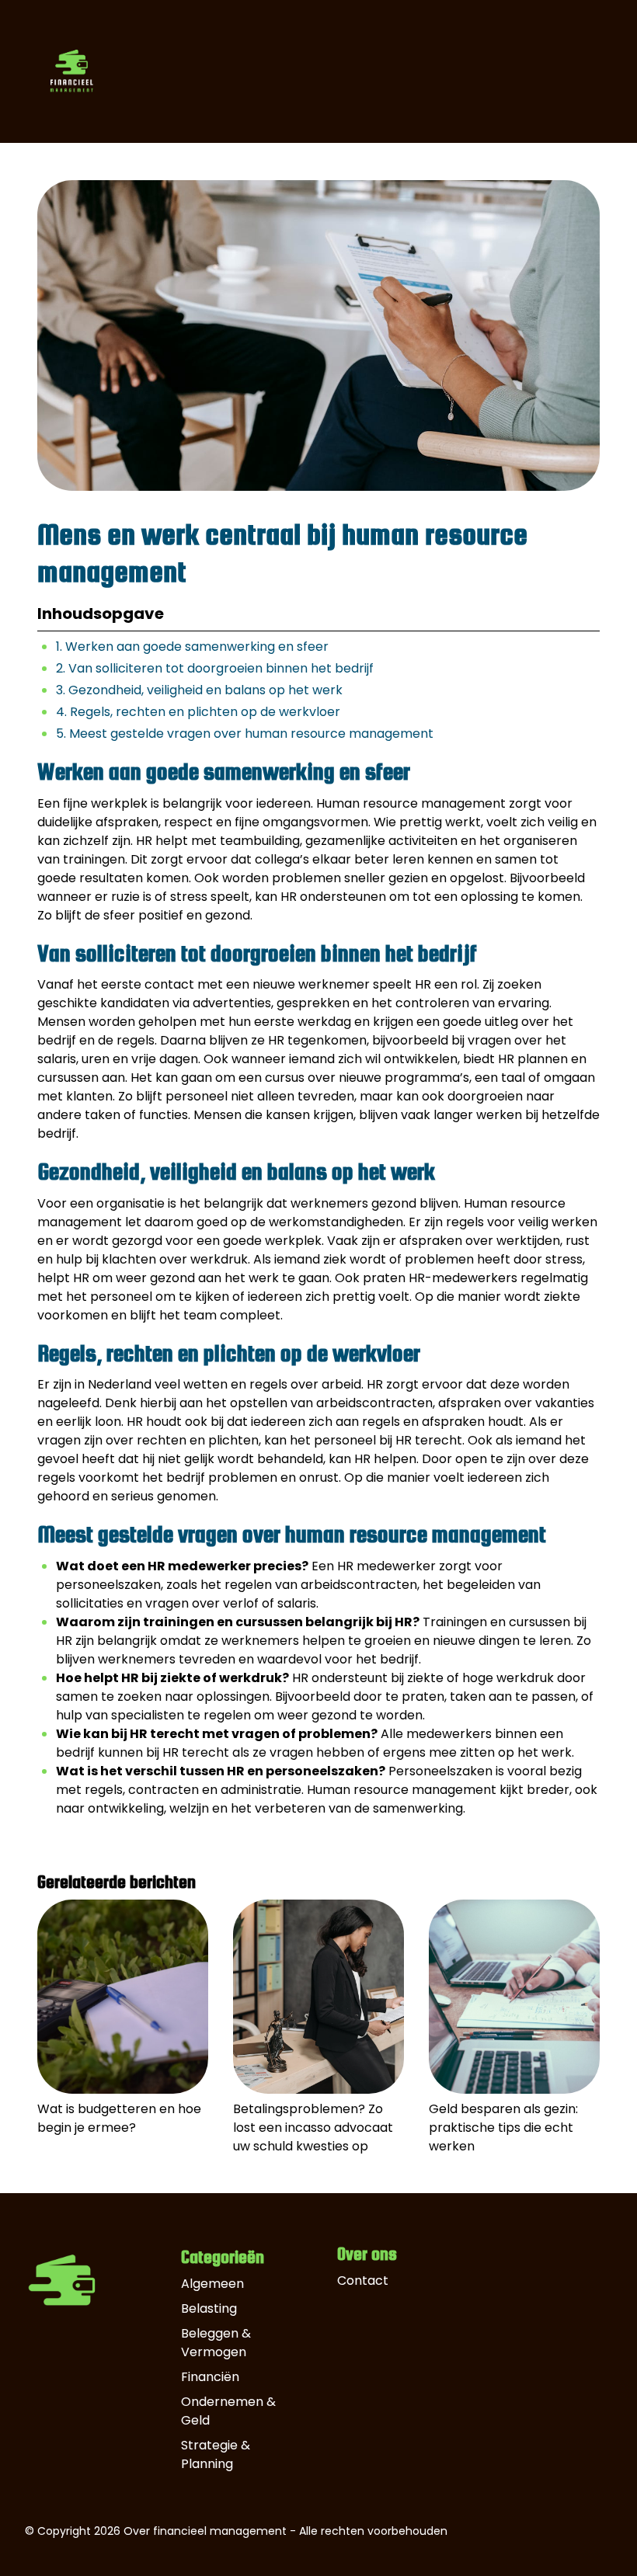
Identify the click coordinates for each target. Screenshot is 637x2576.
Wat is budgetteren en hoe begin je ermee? (119, 2118)
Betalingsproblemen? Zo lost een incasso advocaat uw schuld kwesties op (313, 2128)
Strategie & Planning (216, 2454)
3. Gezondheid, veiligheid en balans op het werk (199, 690)
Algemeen (212, 2284)
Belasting (209, 2308)
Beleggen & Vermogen (216, 2343)
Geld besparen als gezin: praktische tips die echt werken (503, 2128)
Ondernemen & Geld (228, 2411)
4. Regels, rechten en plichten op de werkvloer (198, 712)
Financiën (210, 2377)
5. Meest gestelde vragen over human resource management (245, 734)
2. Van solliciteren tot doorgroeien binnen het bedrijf (215, 668)
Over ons (367, 2254)
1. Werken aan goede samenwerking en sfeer (192, 647)
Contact (363, 2281)
